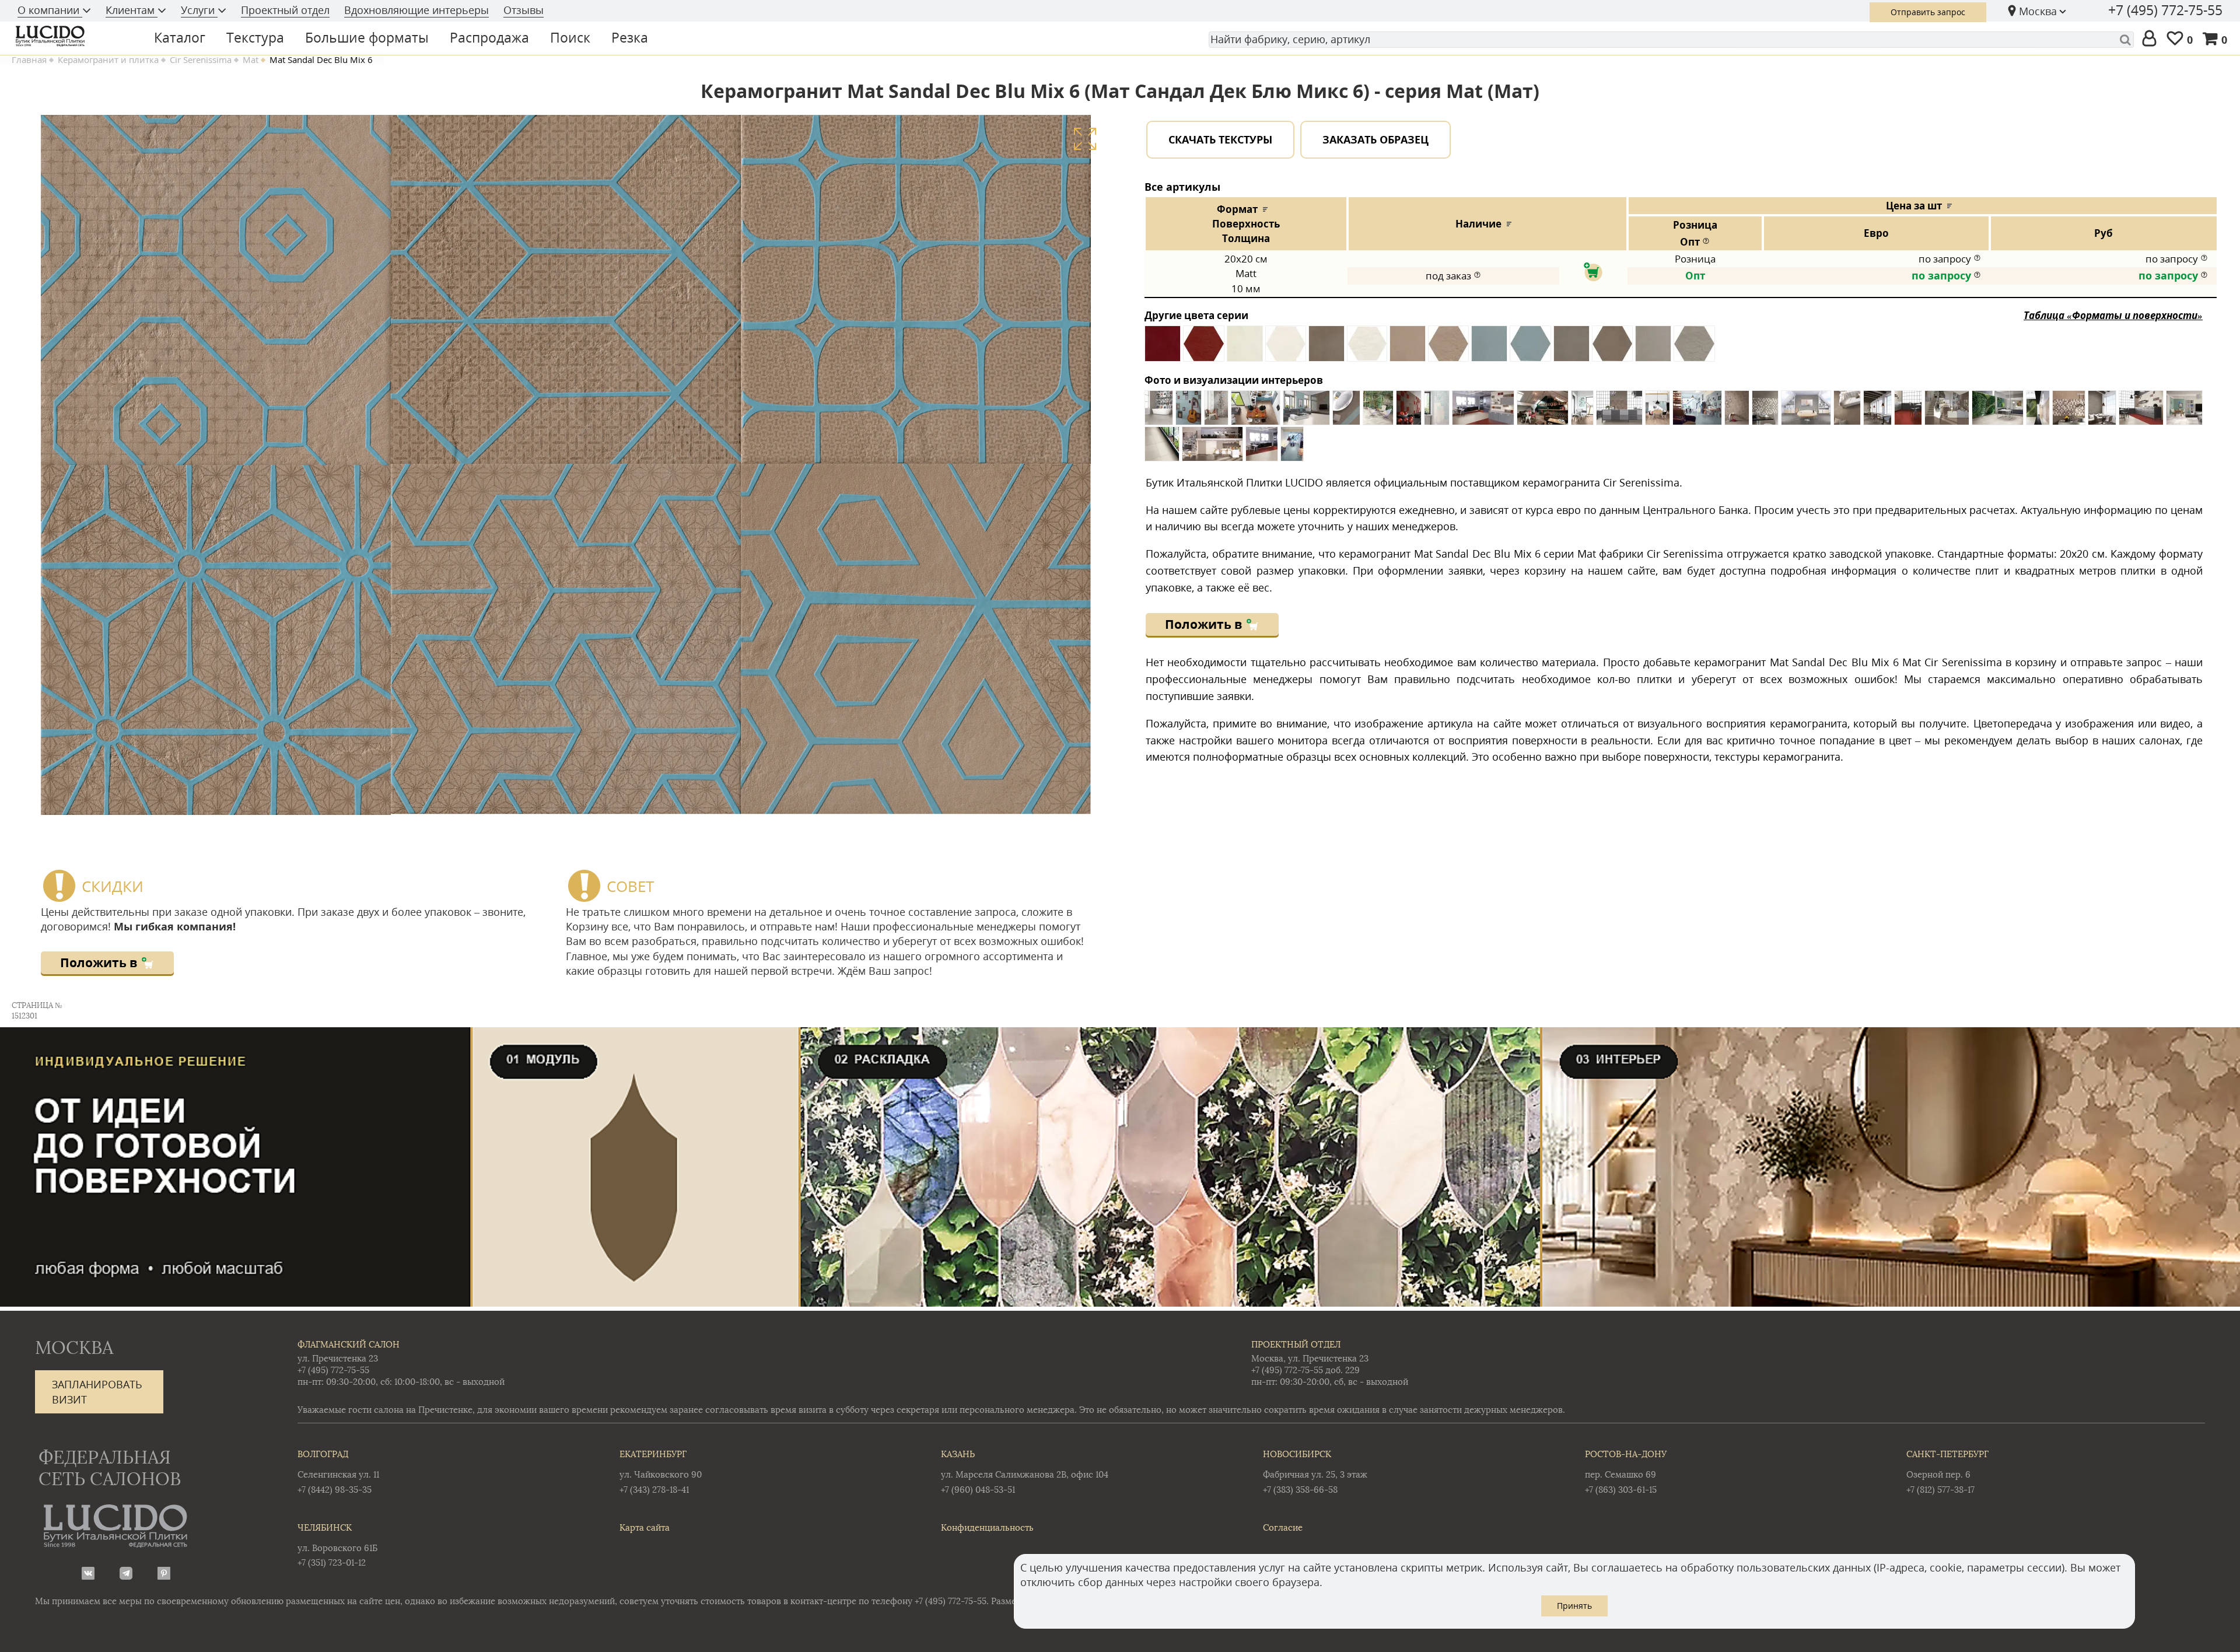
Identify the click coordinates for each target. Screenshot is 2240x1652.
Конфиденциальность (987, 1527)
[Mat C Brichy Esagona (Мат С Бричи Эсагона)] (1204, 348)
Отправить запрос (1928, 12)
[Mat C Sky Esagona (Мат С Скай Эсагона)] (1530, 348)
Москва (2038, 11)
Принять (1574, 1606)
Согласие (1283, 1527)
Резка (630, 37)
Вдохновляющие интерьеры (416, 10)
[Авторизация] (2152, 39)
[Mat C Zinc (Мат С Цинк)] (1653, 348)
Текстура (255, 37)
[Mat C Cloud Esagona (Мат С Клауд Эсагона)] (1286, 348)
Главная (29, 60)
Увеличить (1085, 139)
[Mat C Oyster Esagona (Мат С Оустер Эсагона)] (1367, 348)
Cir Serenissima (201, 60)
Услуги (199, 10)
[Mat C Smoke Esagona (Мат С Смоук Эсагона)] (1612, 348)
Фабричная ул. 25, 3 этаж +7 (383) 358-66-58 (1315, 1471)
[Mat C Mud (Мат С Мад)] (1326, 348)
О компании (50, 10)
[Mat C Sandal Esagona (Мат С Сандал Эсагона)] (1448, 348)
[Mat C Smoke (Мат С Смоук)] (1571, 348)
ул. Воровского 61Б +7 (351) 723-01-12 (337, 1545)
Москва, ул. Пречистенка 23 (1310, 1358)
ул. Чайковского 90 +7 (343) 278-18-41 (661, 1471)
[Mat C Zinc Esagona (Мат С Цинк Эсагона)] (1694, 348)
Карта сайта (645, 1527)
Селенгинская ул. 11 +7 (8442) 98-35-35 (338, 1471)
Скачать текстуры (1220, 139)
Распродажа (489, 37)
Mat (251, 60)
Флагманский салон (349, 1344)
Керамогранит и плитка (108, 60)
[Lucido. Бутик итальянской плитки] (72, 36)
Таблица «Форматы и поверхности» (2113, 315)
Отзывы (524, 10)
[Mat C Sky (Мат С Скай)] (1489, 348)
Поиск (570, 37)
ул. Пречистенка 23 (338, 1358)
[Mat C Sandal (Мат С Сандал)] (1408, 348)
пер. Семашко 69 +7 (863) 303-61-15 (1626, 1471)
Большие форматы (367, 37)
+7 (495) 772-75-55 (2165, 10)
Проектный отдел (285, 10)
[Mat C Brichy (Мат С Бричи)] (1163, 348)
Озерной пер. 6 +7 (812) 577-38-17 (1947, 1471)
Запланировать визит (97, 1392)
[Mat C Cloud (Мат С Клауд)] (1245, 348)
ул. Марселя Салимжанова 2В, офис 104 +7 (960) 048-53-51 (1025, 1471)
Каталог (180, 37)
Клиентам (132, 10)
